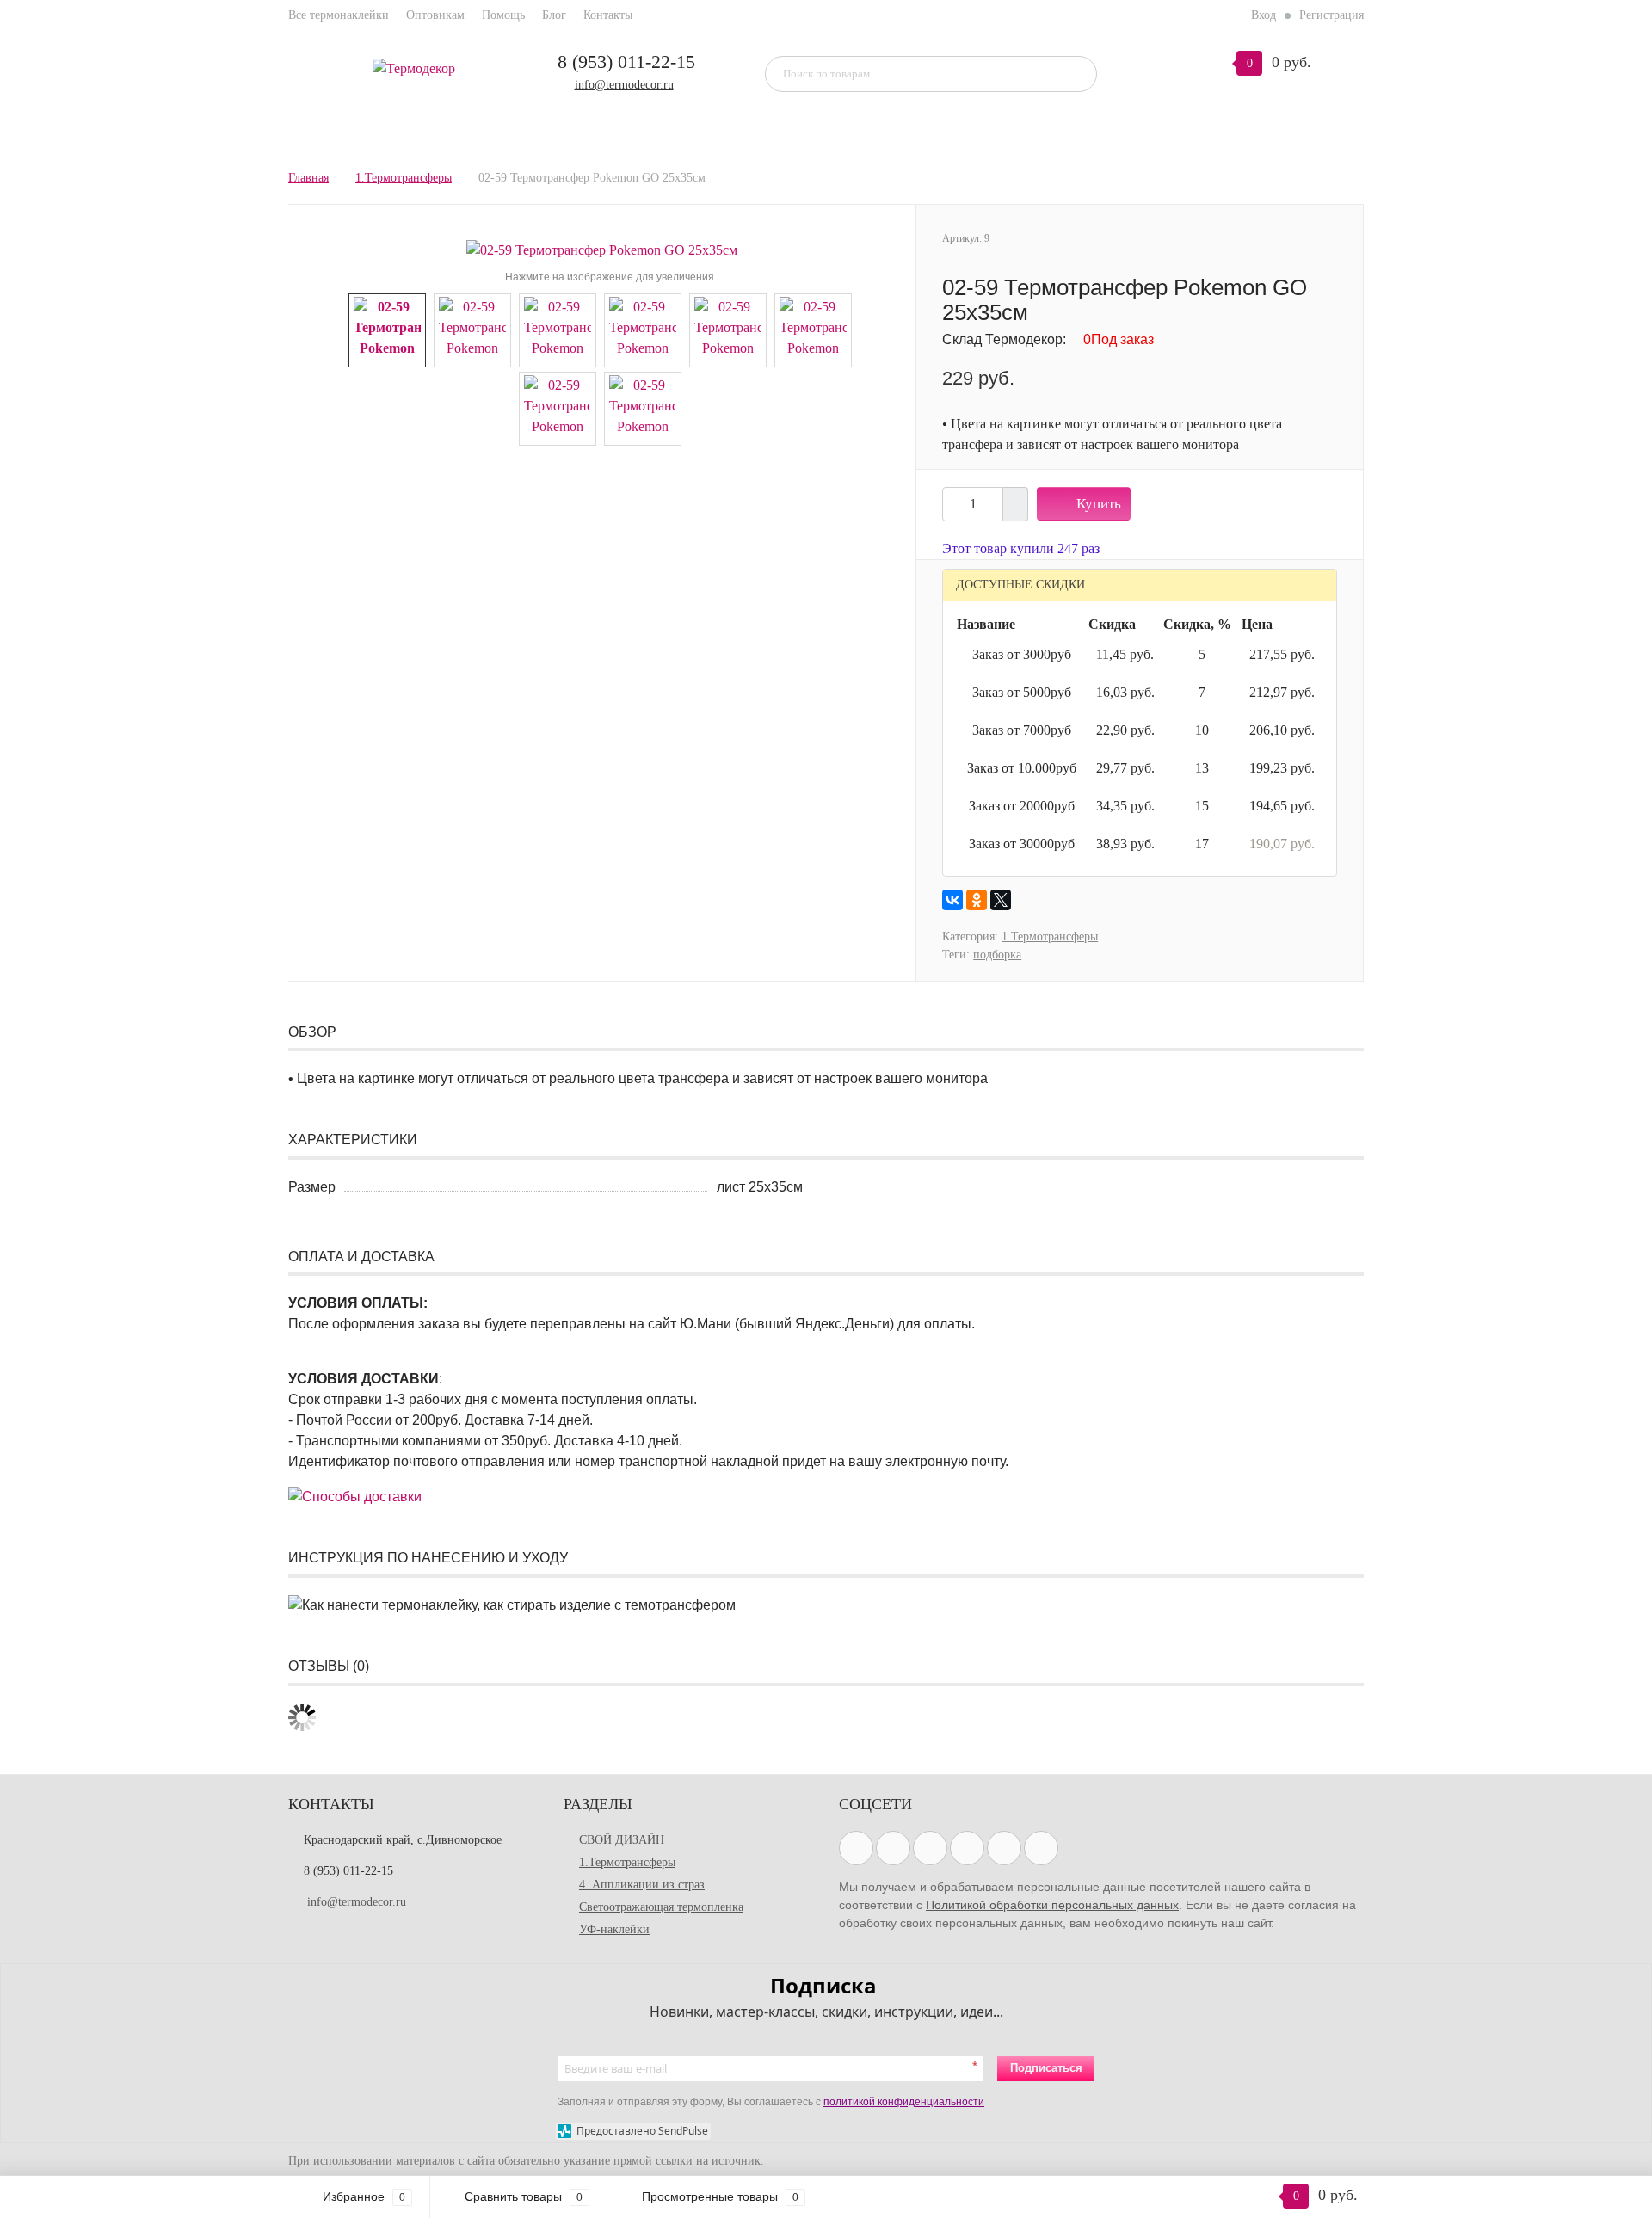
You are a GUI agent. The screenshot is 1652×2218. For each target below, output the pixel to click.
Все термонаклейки (339, 15)
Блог (554, 15)
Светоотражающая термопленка (661, 1907)
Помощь (503, 15)
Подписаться (1046, 2068)
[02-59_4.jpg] (728, 329)
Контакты (608, 15)
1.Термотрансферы (1050, 936)
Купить (1099, 504)
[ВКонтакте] (952, 900)
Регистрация (1331, 15)
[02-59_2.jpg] (558, 329)
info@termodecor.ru (624, 85)
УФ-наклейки (614, 1929)
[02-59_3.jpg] (643, 329)
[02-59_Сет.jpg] (643, 407)
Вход (1264, 15)
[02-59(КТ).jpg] (558, 407)
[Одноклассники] (977, 900)
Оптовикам (435, 15)
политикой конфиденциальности (904, 2102)
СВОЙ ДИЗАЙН (622, 1840)
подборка (997, 955)
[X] (1001, 900)
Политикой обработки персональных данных (1052, 1905)
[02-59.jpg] (602, 249)
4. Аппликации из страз (642, 1885)
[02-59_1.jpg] (472, 329)
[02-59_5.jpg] (813, 329)
